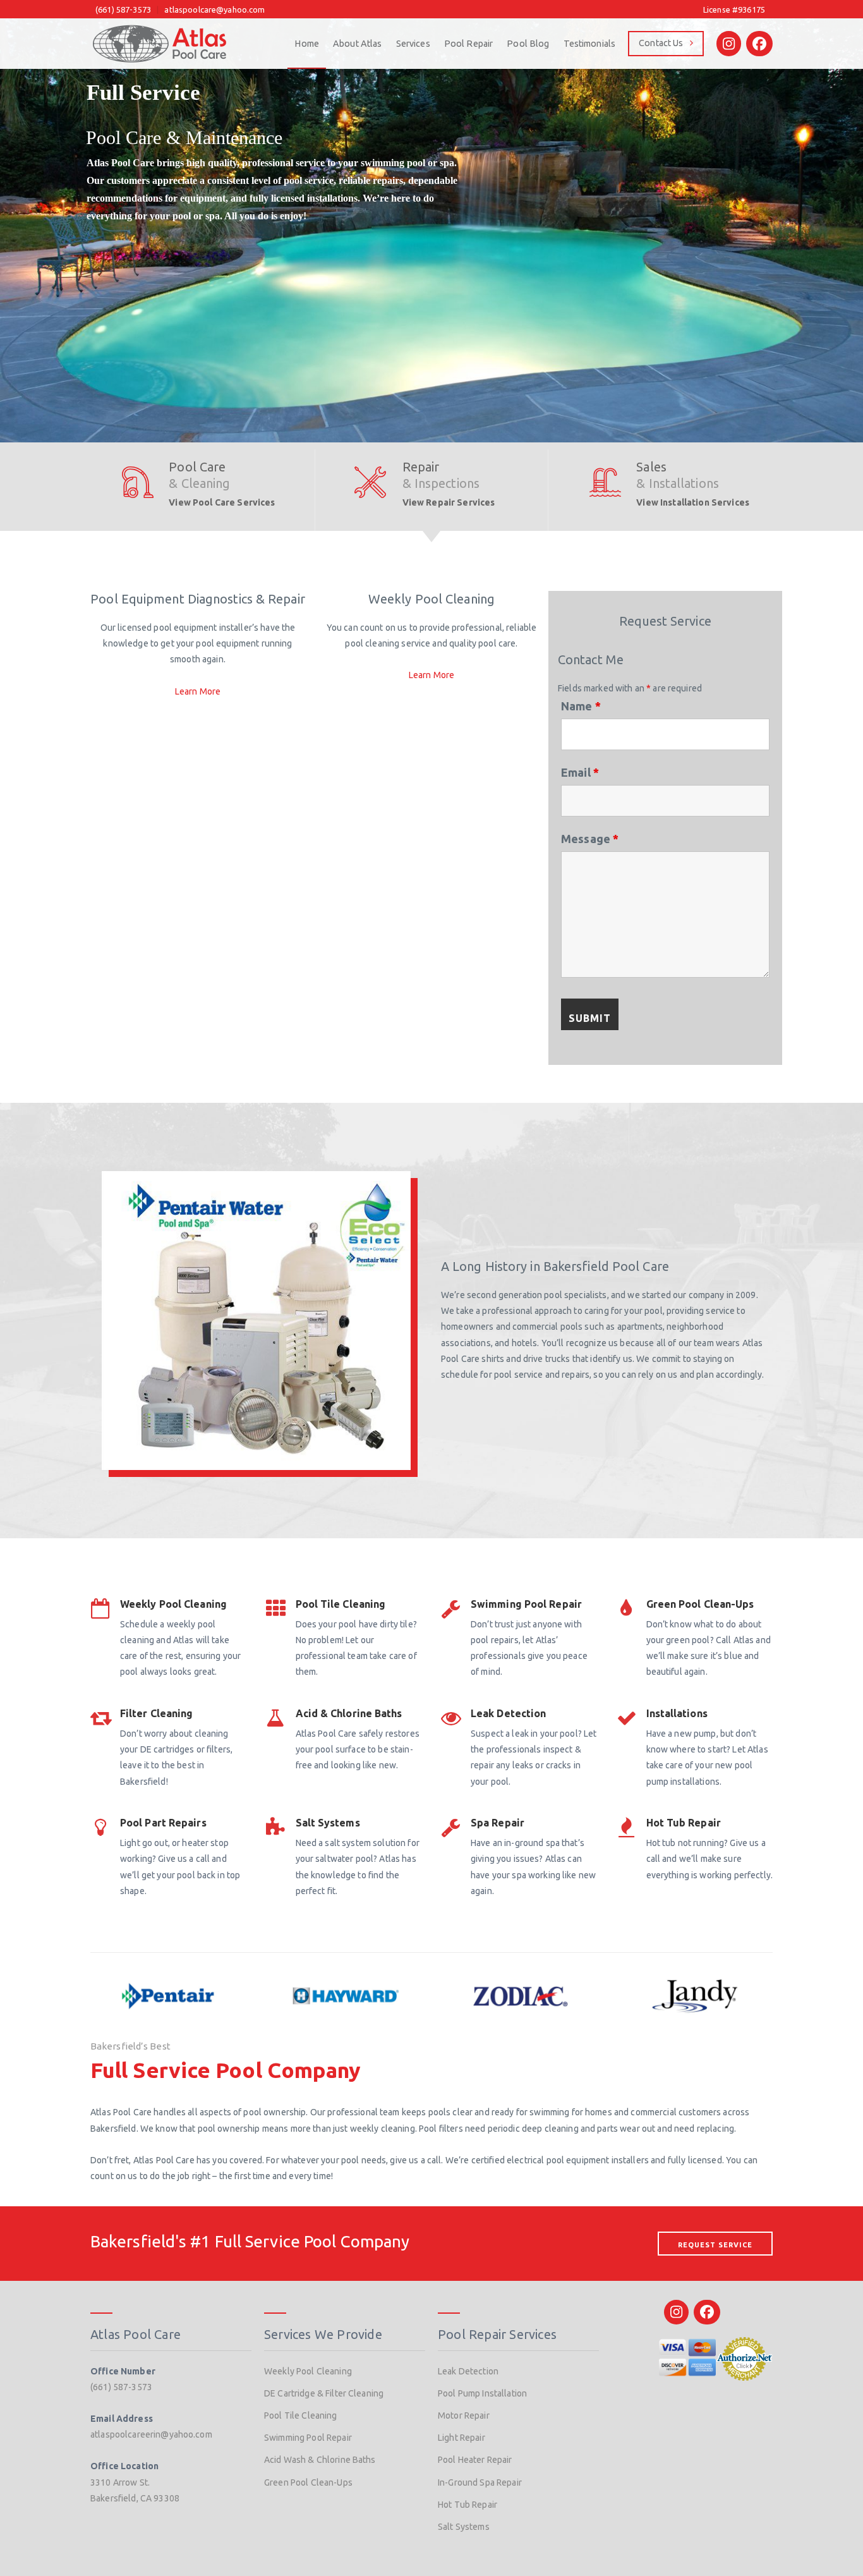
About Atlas (358, 44)
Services (413, 44)
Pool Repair (469, 44)
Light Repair (462, 2438)
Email (580, 772)
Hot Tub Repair (468, 2505)
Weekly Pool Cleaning (308, 2371)
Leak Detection (468, 2371)
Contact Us (661, 43)
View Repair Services (449, 502)
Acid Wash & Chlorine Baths (320, 2460)
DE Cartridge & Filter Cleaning (324, 2393)
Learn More (198, 691)
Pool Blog (528, 44)
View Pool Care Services (222, 502)
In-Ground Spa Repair (480, 2482)
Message (590, 839)
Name (581, 706)
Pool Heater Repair (475, 2460)
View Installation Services (693, 502)
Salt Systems (464, 2527)
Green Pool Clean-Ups (308, 2482)
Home (307, 44)
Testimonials (590, 44)
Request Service (715, 2245)
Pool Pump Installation (482, 2393)
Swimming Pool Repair (308, 2438)
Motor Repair (464, 2415)
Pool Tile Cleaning (301, 2415)
